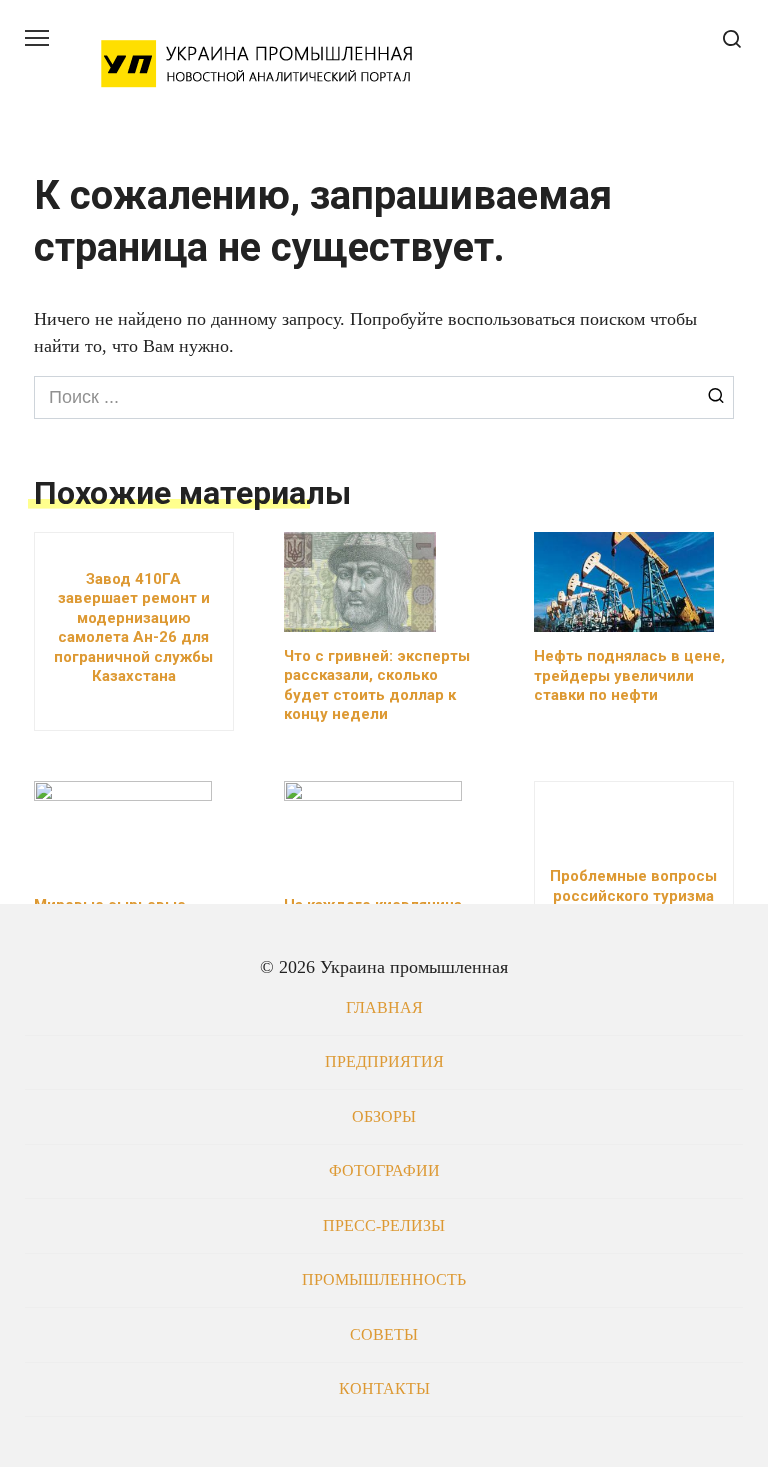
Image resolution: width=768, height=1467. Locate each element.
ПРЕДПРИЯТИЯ (384, 1062)
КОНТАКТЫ (384, 1389)
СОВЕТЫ (384, 1335)
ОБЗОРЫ (384, 1117)
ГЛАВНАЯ (384, 1008)
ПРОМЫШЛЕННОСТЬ (384, 1280)
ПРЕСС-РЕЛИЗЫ (384, 1226)
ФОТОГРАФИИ (384, 1171)
